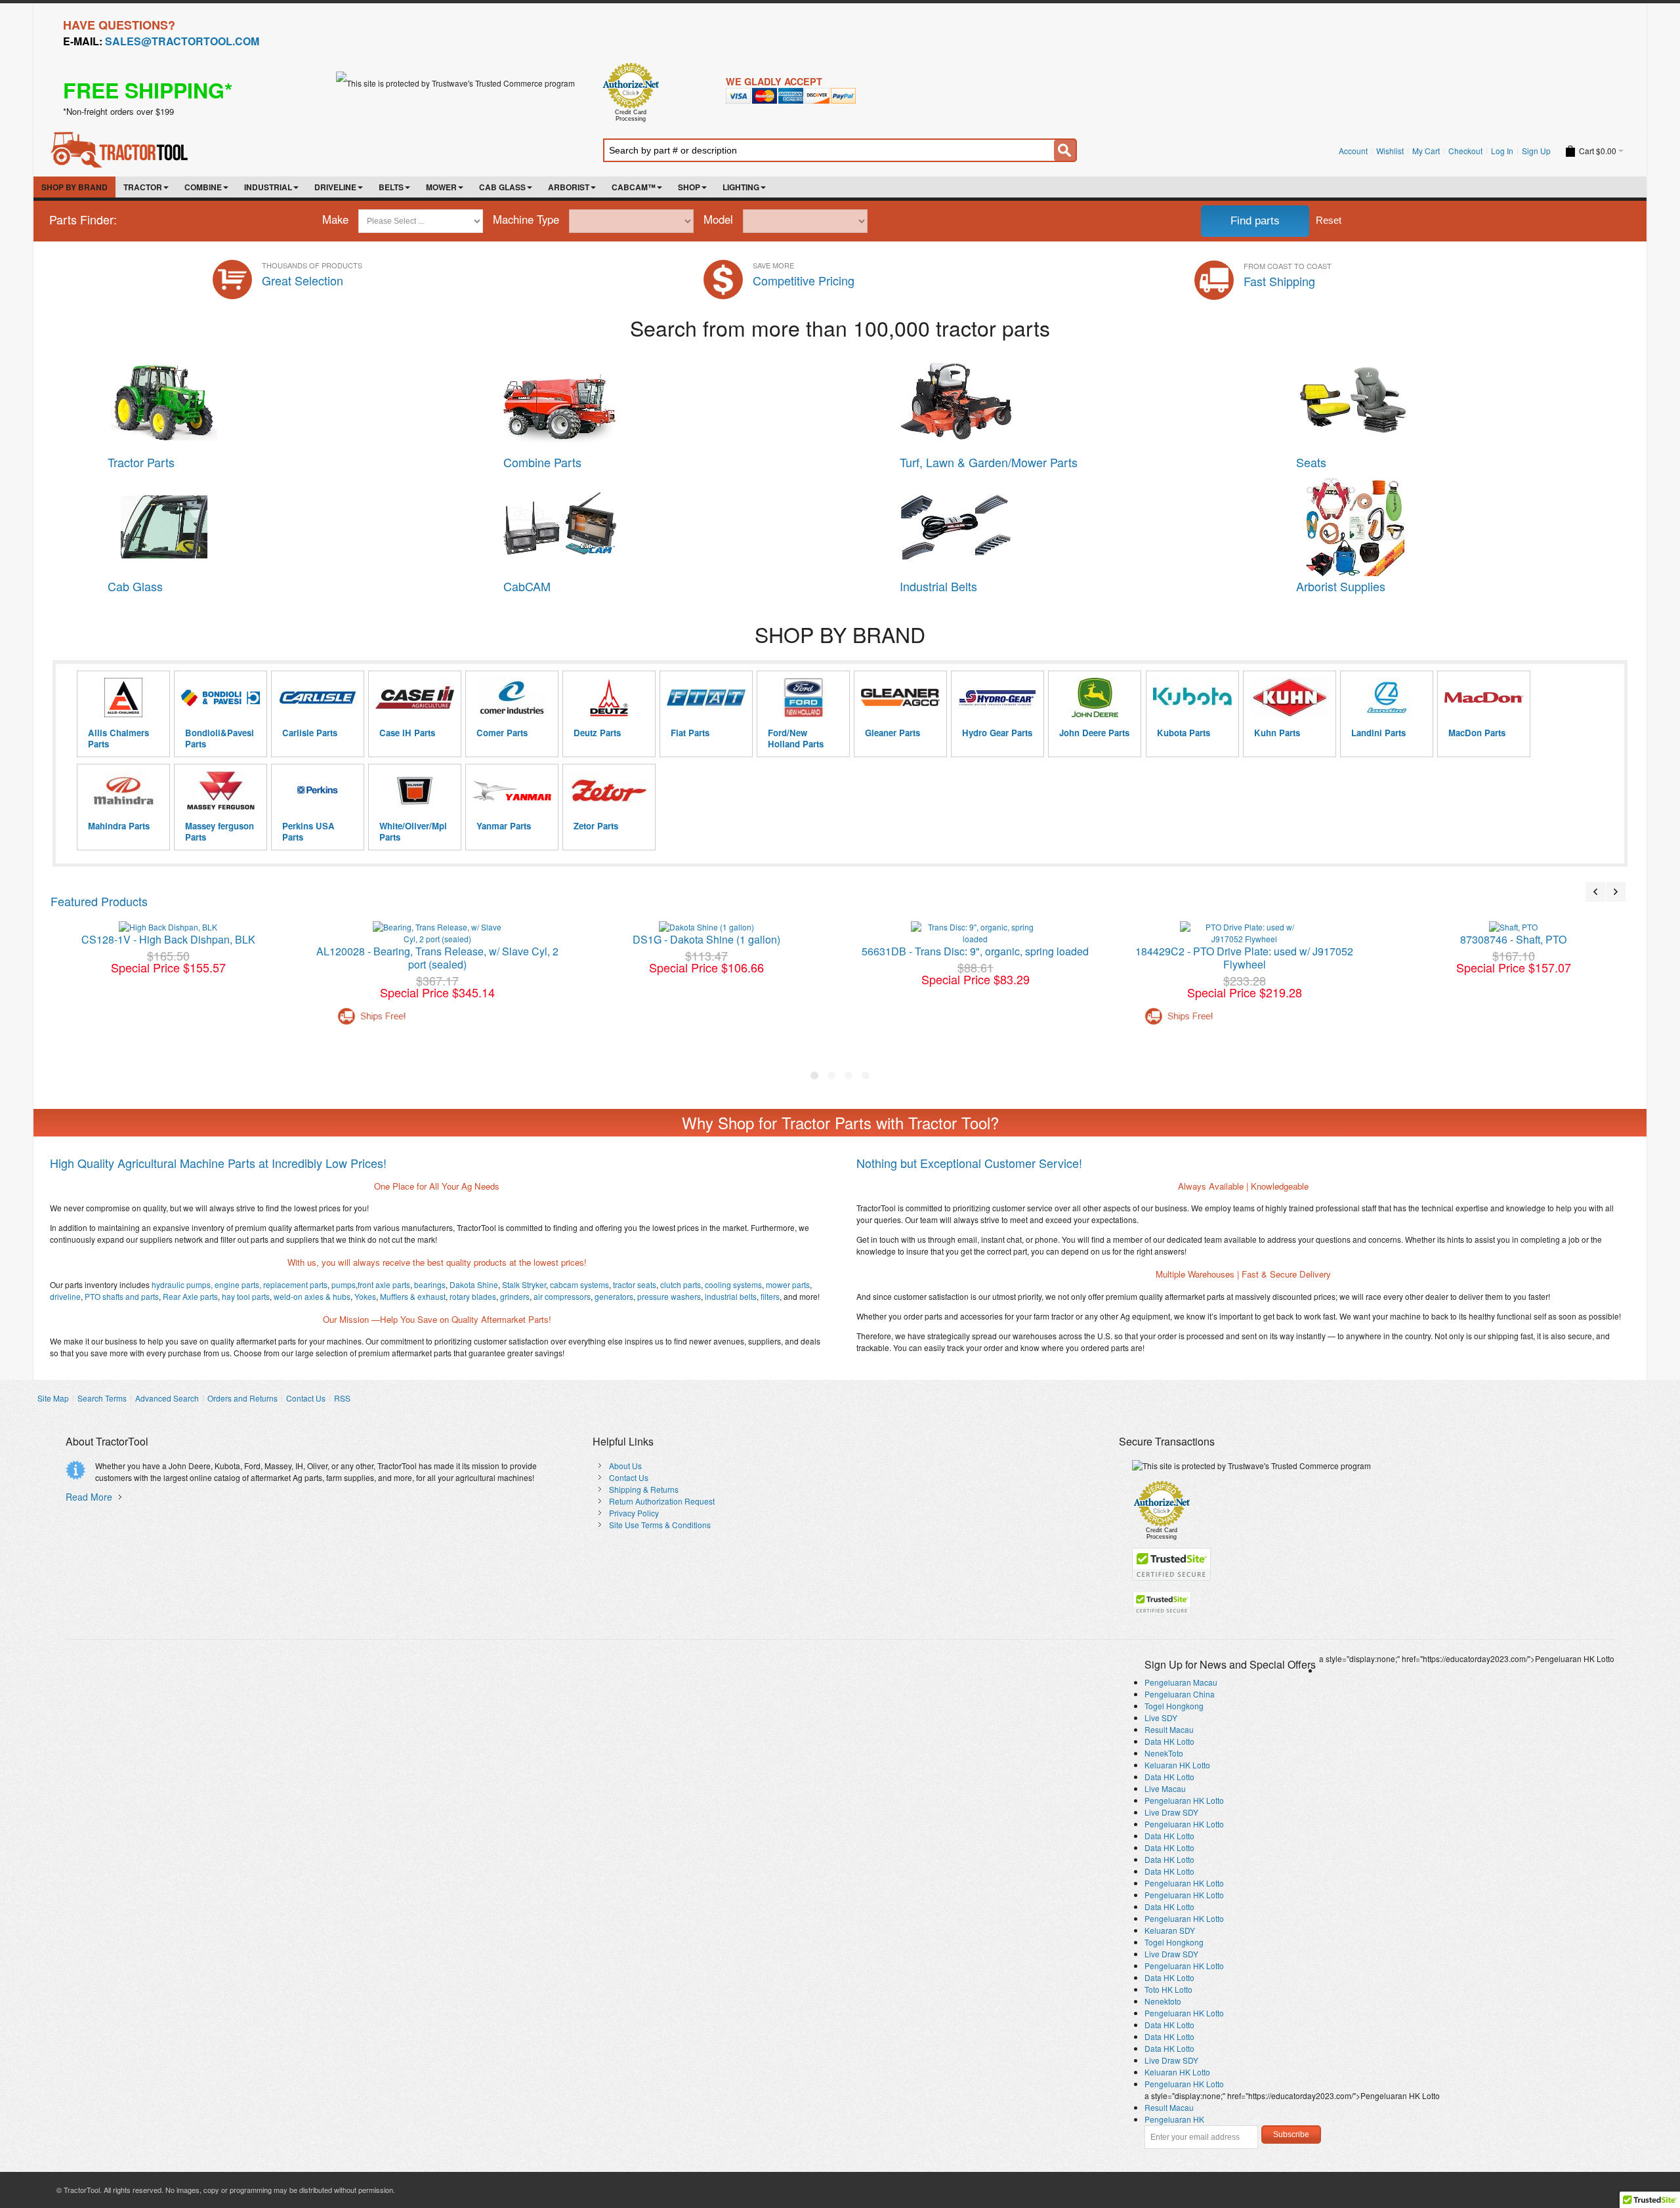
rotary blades (472, 1296)
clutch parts (680, 1284)
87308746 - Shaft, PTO (1513, 939)
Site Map (53, 1398)
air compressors (561, 1296)
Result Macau (1169, 1729)
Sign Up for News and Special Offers (1230, 1664)
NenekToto (1164, 1753)
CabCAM (527, 586)
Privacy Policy (634, 1513)
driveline (65, 1296)
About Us (625, 1466)
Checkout (1465, 151)
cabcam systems (578, 1284)
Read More (89, 1497)
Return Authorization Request (662, 1501)
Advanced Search (167, 1398)
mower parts (788, 1284)
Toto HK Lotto (1168, 1989)
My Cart (1426, 151)
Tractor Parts (141, 462)
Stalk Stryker (523, 1284)
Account (1353, 151)
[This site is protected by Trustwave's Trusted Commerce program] (455, 83)
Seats (1311, 462)
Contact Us (306, 1398)
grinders (514, 1296)
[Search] (1065, 150)
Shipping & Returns (644, 1489)
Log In (1502, 151)
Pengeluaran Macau (1181, 1682)
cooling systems (732, 1284)
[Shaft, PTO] (1513, 927)
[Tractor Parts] (164, 359)
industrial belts (730, 1296)
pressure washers (668, 1296)
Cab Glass (135, 586)
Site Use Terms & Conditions (660, 1525)
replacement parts (295, 1284)
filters (769, 1296)
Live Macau (1165, 1788)
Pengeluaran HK (1174, 2119)
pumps (344, 1284)
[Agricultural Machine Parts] (122, 136)
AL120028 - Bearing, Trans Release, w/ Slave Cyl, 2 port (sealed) (437, 958)
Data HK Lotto (1169, 1741)
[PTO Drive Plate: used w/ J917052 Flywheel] (1244, 933)
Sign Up (1536, 151)
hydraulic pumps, (182, 1284)
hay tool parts (245, 1296)
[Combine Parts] (560, 359)
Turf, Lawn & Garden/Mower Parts (989, 462)
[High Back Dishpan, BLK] (168, 927)
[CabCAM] (560, 483)
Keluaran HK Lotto (1177, 1765)
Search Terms (102, 1398)
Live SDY (1161, 1718)
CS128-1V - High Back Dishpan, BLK (168, 939)
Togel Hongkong (1174, 1706)
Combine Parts (542, 462)
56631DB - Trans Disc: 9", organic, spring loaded (975, 951)
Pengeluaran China (1180, 1694)
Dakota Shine (474, 1284)
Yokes (364, 1296)
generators (613, 1296)
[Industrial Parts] (956, 483)
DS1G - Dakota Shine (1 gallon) (706, 939)
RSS (342, 1398)
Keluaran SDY (1170, 1930)
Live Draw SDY (1171, 1812)
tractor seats (634, 1284)
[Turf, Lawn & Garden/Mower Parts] (956, 359)
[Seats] (1353, 359)
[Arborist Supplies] (1353, 483)
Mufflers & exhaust (412, 1296)
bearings (430, 1284)
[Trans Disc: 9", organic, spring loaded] (975, 933)
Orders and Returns (242, 1398)
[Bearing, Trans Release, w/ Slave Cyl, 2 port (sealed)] (437, 933)
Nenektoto (1163, 2001)
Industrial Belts (938, 586)
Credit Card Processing (631, 115)
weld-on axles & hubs (311, 1296)
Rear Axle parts (189, 1296)
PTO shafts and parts (121, 1296)
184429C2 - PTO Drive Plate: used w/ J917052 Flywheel (1244, 958)
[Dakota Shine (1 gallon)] (706, 927)
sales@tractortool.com (182, 41)
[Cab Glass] (164, 483)
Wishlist (1390, 151)
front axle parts (384, 1284)
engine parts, (238, 1284)
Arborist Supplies (1341, 586)
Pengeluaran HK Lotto (1184, 1800)
